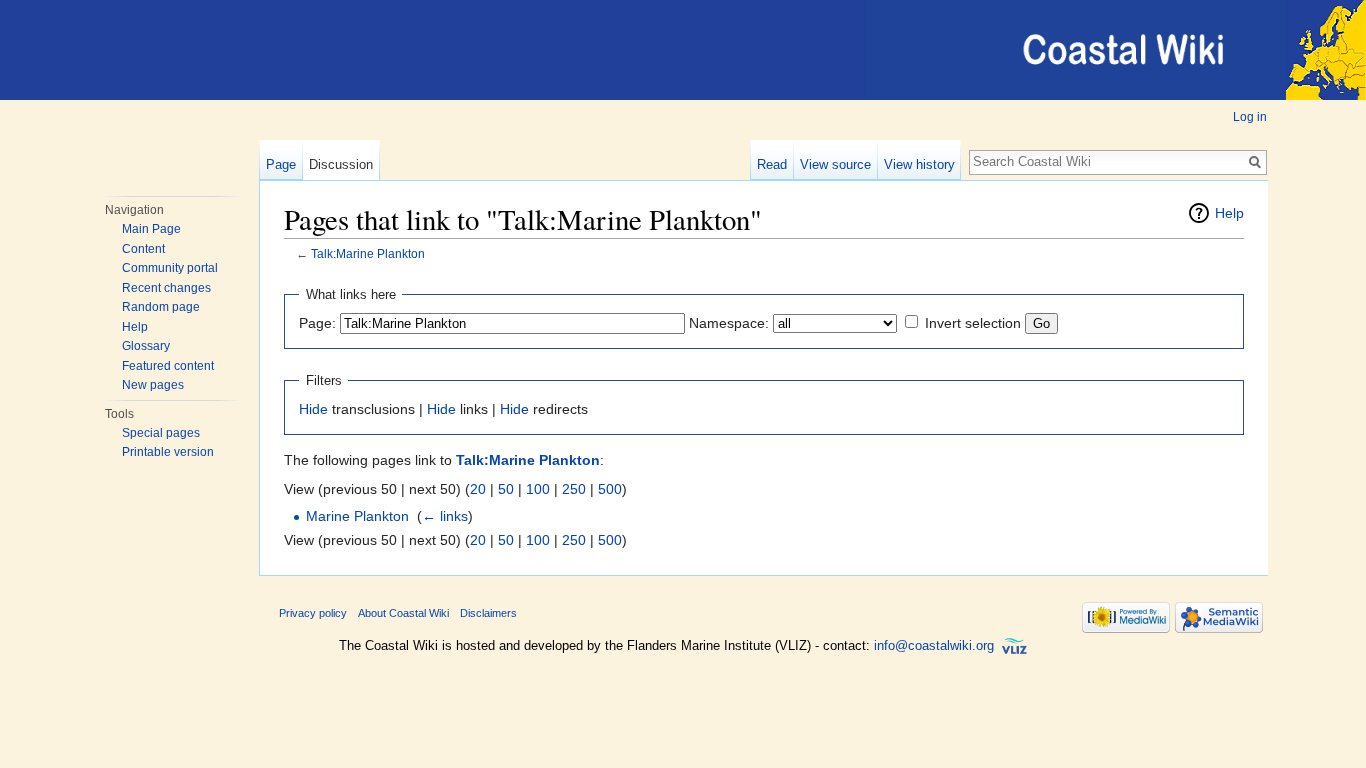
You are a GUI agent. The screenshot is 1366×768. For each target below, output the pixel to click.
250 (574, 489)
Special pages (161, 433)
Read (772, 164)
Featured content (168, 366)
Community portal (170, 268)
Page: (317, 323)
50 (506, 489)
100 (538, 489)
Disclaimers (488, 613)
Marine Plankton (357, 516)
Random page (161, 307)
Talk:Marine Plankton (368, 253)
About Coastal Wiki (403, 613)
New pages (153, 385)
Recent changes (166, 288)
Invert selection (973, 323)
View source (835, 164)
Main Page (151, 229)
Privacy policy (313, 613)
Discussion (341, 164)
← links (445, 516)
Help (135, 327)
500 (610, 489)
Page (281, 164)
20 (478, 489)
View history (919, 164)
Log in (1250, 117)
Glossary (146, 346)
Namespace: (729, 323)
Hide (313, 409)
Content (143, 249)
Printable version (168, 452)
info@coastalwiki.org (934, 645)
